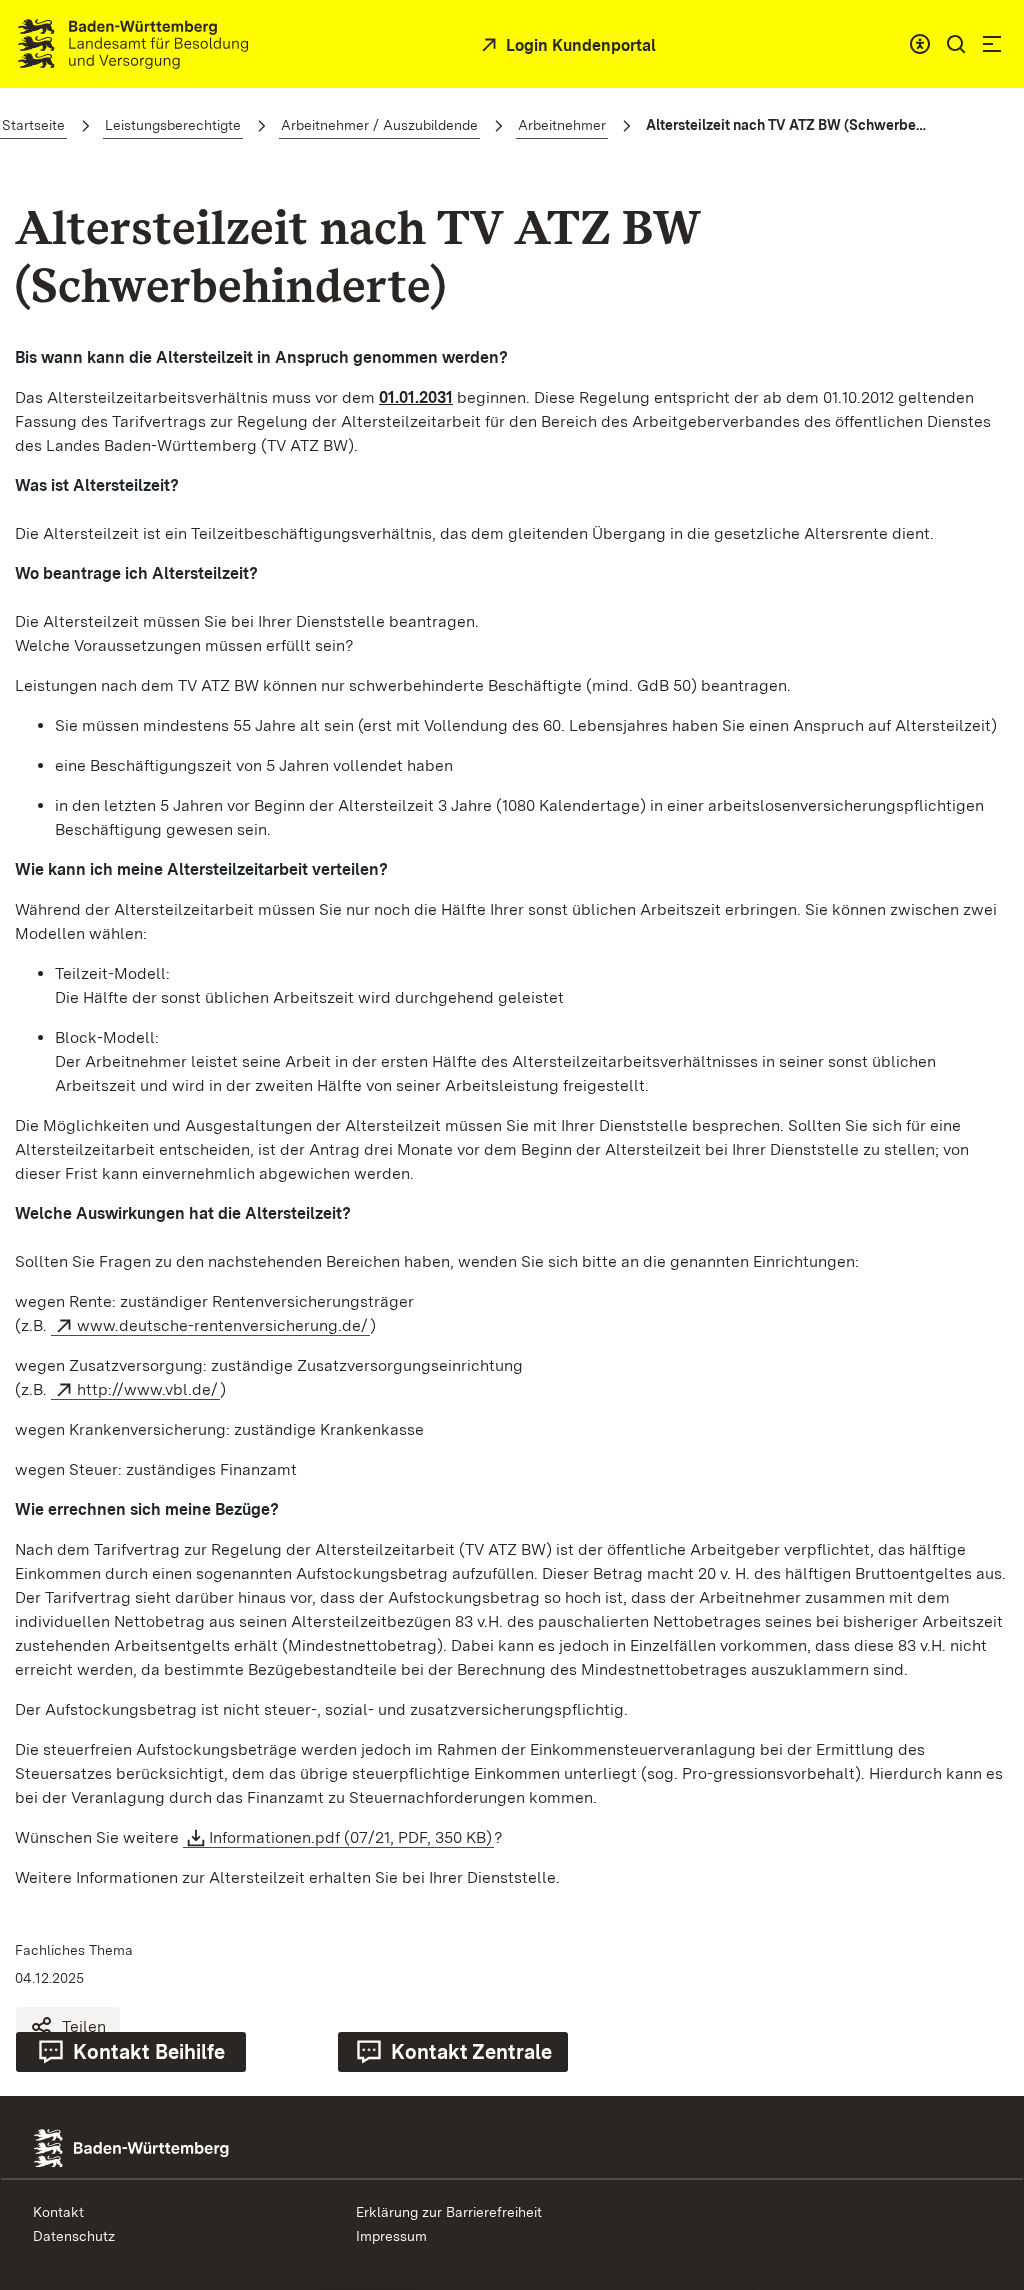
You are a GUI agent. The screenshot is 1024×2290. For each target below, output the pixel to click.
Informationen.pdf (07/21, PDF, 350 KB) (350, 1837)
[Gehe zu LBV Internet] (133, 44)
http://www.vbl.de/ (147, 1389)
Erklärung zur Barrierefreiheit (449, 2212)
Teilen (84, 2026)
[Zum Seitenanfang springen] (979, 2095)
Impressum (391, 2236)
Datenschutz (74, 2236)
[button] (956, 44)
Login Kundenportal (579, 45)
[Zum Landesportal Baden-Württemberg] (165, 2146)
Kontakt (58, 2212)
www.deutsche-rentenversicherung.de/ (222, 1325)
